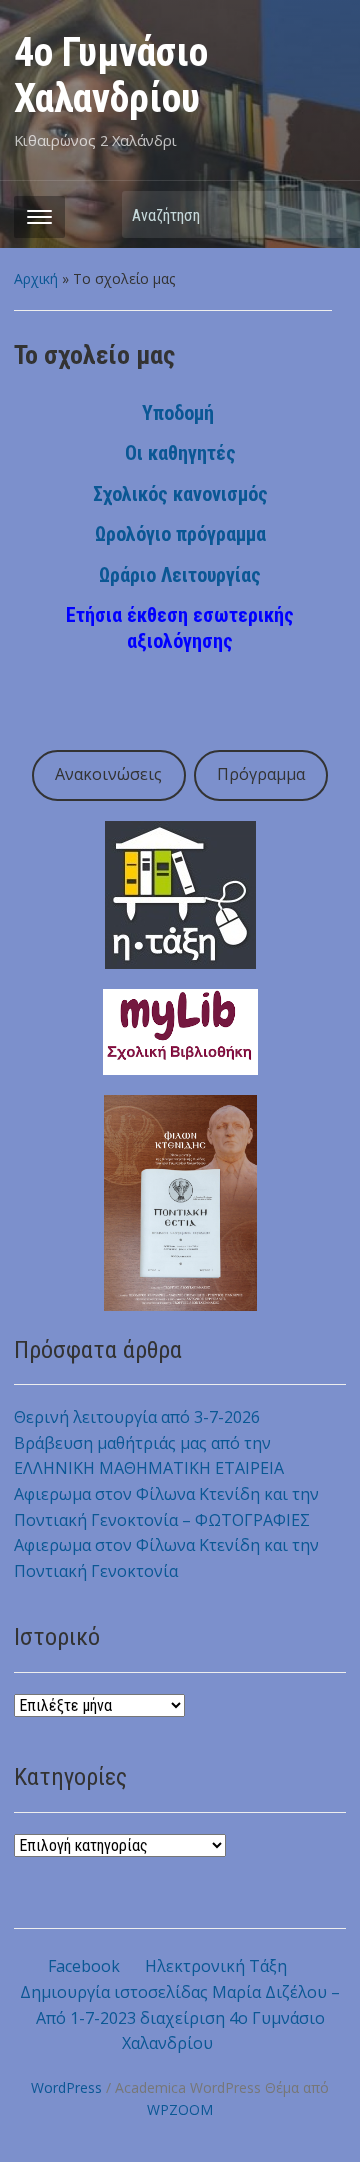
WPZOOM (180, 2109)
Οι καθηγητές (180, 453)
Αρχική (36, 278)
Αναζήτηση (321, 214)
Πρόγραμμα (261, 774)
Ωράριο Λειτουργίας (180, 575)
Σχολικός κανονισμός (180, 494)
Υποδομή (178, 413)
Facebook (84, 1966)
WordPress (66, 2087)
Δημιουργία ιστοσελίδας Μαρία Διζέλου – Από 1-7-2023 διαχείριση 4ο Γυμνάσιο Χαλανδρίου (180, 2017)
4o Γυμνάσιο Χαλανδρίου (111, 75)
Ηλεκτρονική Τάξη (216, 1966)
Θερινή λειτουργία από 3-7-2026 (137, 1417)
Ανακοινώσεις (108, 774)
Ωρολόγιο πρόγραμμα (180, 534)
